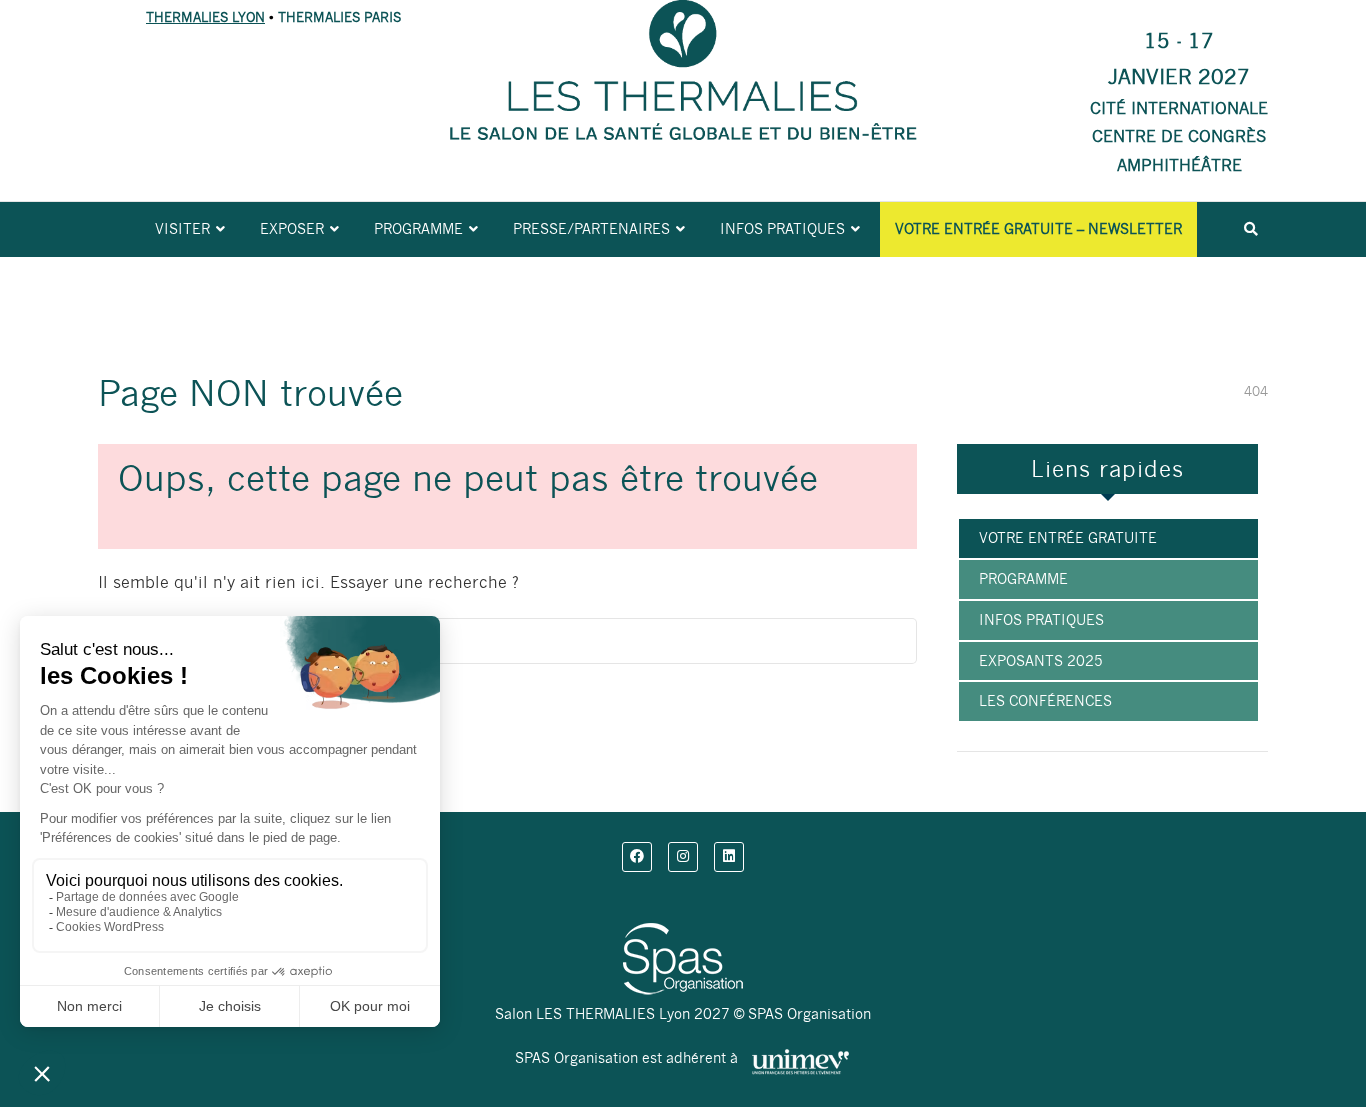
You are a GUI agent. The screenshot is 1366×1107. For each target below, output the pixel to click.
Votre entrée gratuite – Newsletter (1038, 229)
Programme (418, 229)
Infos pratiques (782, 229)
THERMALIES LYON (205, 17)
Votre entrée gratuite (1068, 538)
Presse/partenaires (591, 229)
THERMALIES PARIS (339, 17)
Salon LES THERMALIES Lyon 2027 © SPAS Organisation (683, 1014)
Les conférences (1045, 701)
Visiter (182, 229)
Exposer (292, 229)
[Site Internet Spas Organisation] (683, 934)
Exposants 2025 (1041, 661)
